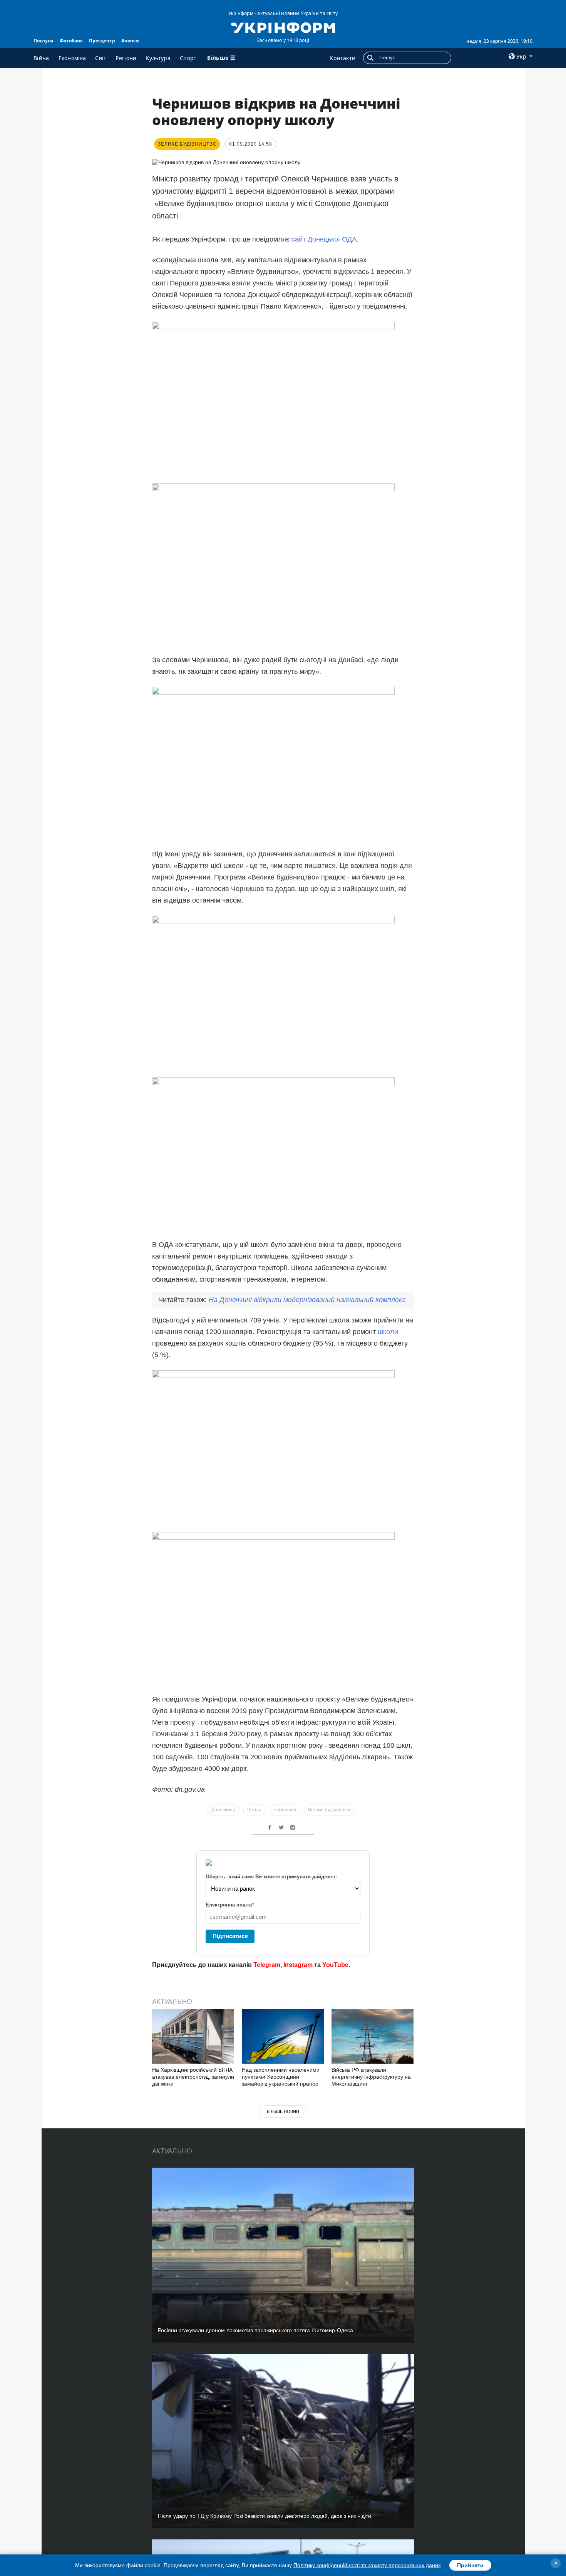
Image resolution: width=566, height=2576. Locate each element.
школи (388, 1332)
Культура (158, 58)
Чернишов (285, 1810)
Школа (254, 1810)
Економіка (72, 58)
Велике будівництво (330, 1810)
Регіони (126, 58)
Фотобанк (71, 41)
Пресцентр (102, 41)
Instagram (298, 1965)
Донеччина (223, 1810)
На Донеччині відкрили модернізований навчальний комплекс (307, 1300)
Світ (101, 58)
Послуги (44, 41)
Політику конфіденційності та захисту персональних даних (367, 2565)
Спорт (188, 58)
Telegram (267, 1965)
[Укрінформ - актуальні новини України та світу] (283, 27)
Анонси (130, 41)
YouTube (335, 1965)
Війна (41, 58)
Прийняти (470, 2565)
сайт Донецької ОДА (324, 239)
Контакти (343, 58)
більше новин (283, 2111)
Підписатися (230, 1936)
